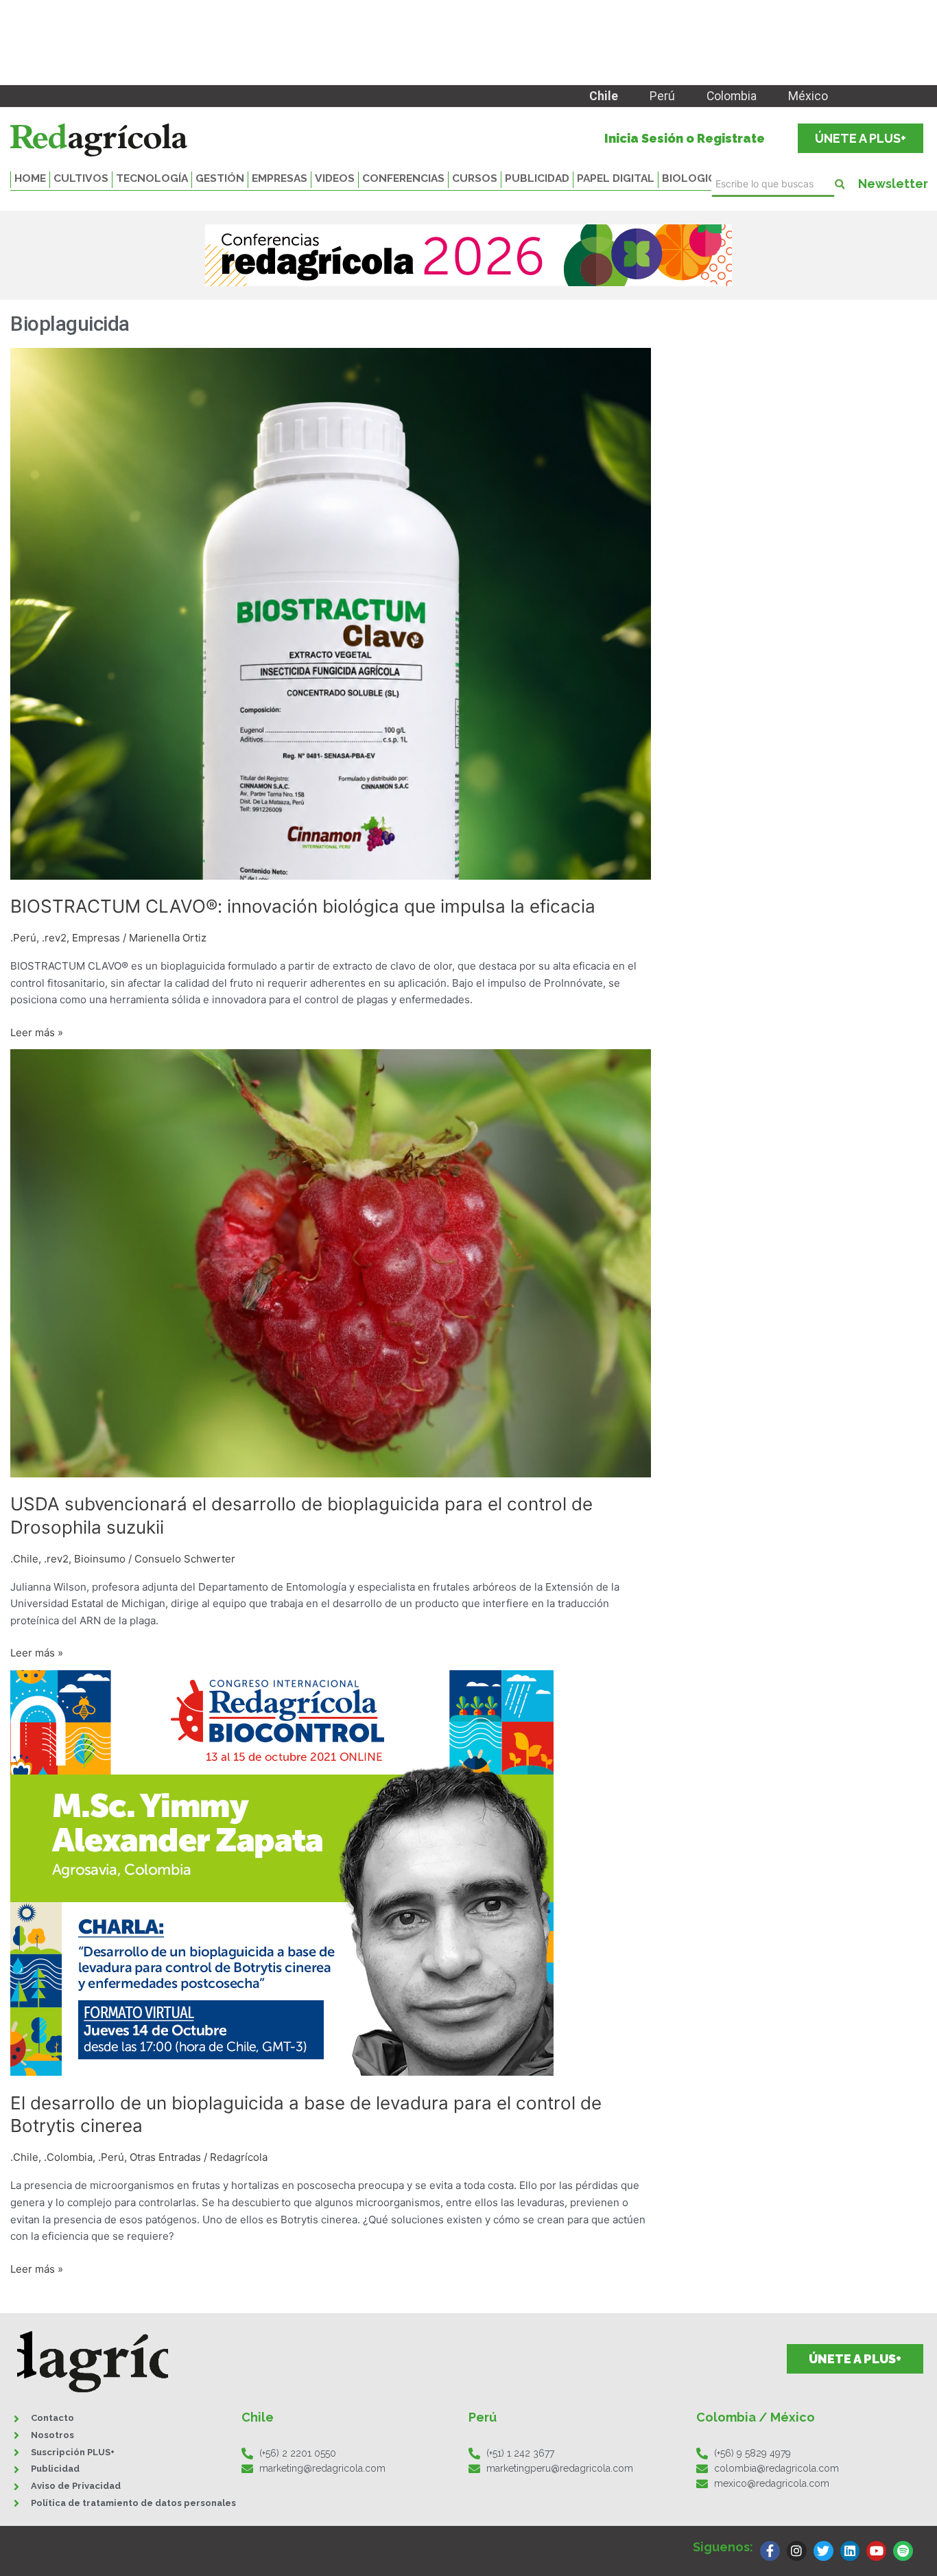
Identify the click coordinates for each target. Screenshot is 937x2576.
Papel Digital (616, 178)
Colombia (732, 96)
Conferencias (403, 178)
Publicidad (537, 178)
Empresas (280, 178)
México (808, 96)
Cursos (475, 178)
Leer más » (37, 1032)
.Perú (23, 938)
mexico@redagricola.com (772, 2483)
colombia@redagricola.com (776, 2468)
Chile (604, 96)
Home (30, 178)
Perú (662, 96)
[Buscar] (840, 184)
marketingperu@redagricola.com (560, 2468)
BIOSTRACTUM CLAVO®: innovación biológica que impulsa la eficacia (303, 906)
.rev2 (54, 938)
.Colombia (68, 2157)
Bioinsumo (100, 1559)
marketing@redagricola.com (322, 2468)
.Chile (24, 1559)
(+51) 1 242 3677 (520, 2453)
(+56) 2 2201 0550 (298, 2453)
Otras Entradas (165, 2157)
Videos (335, 178)
